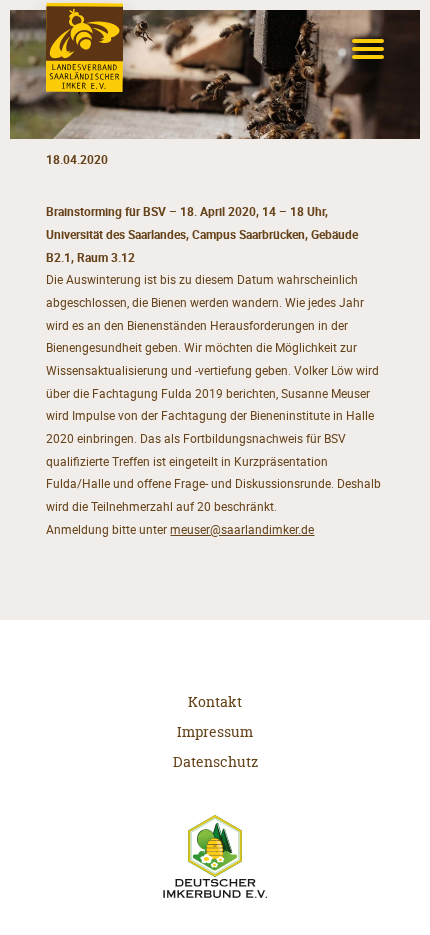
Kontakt (215, 701)
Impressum (215, 731)
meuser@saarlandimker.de (242, 529)
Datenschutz (215, 761)
